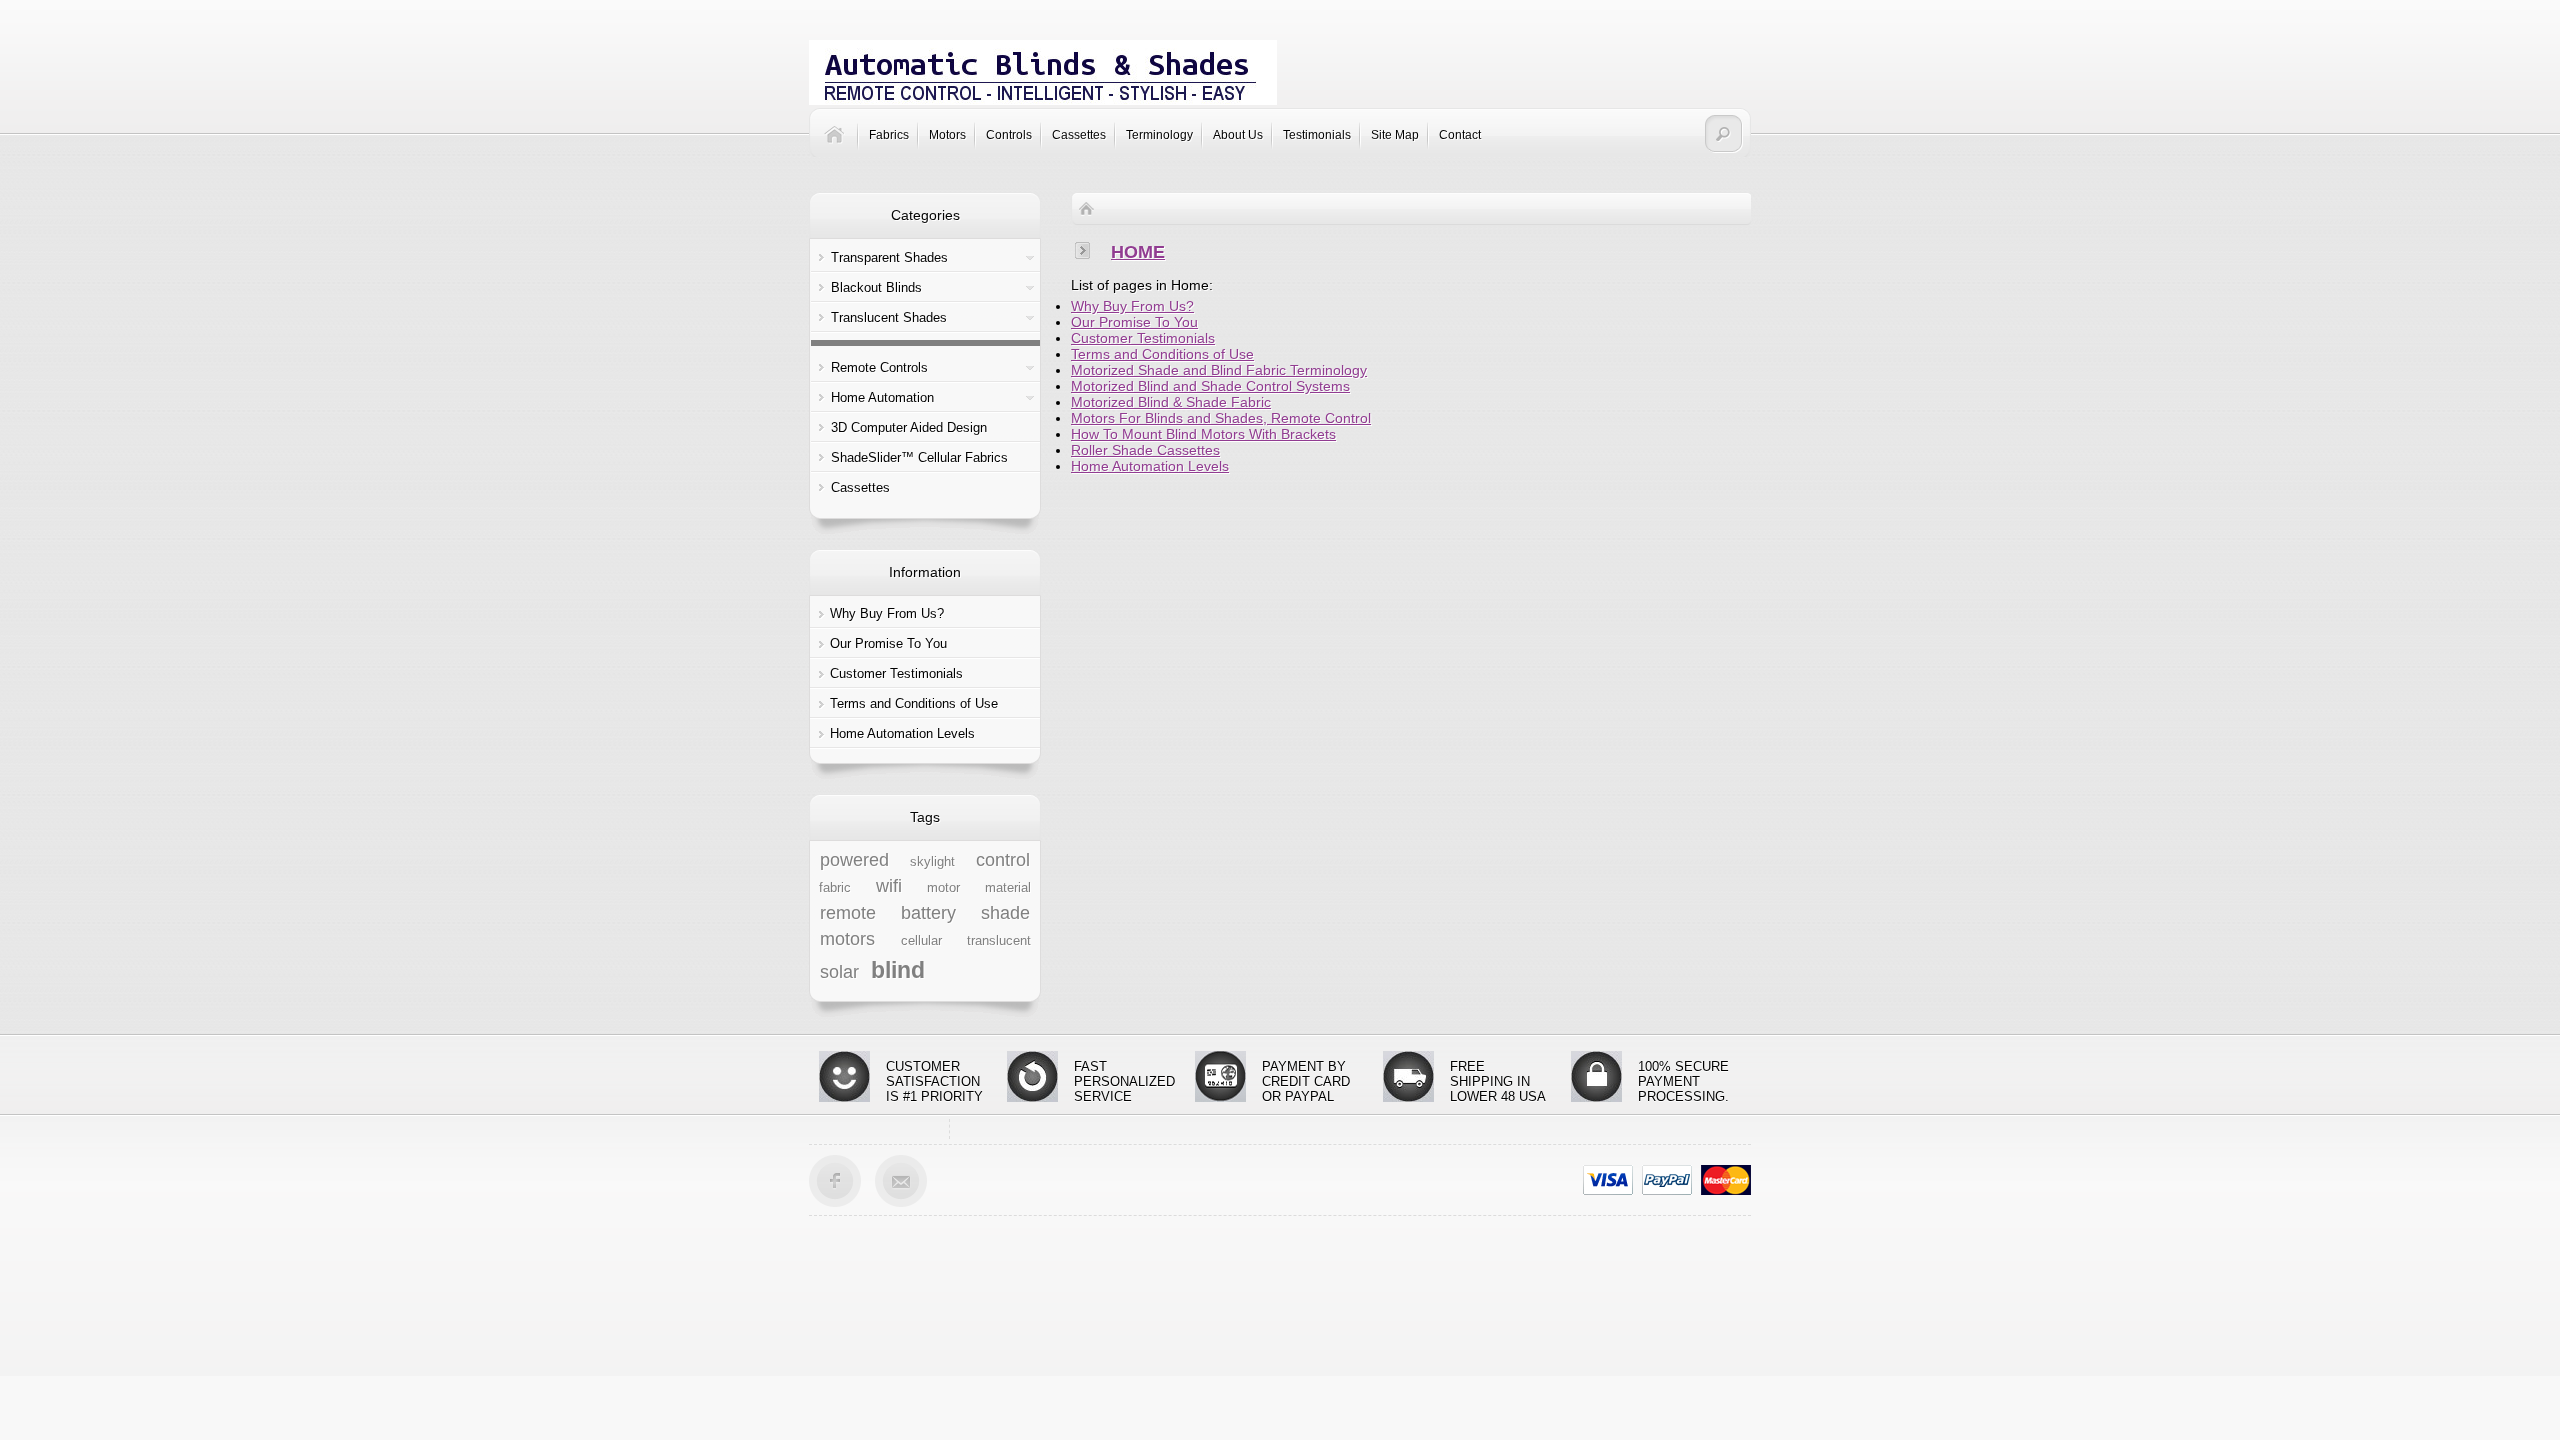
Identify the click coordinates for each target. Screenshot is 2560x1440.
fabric (835, 888)
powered (854, 860)
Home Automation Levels (902, 733)
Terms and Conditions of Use (914, 703)
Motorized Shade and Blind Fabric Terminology (1219, 370)
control (1003, 860)
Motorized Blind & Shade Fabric (1171, 402)
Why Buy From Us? (887, 613)
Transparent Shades (889, 257)
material (1008, 888)
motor (943, 888)
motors (847, 939)
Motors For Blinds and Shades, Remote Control (1221, 418)
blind (898, 970)
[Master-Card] (1726, 1179)
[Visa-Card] (1608, 1179)
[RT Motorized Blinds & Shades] (1043, 72)
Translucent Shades (889, 317)
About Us (1238, 135)
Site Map (1395, 135)
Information (925, 572)
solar (839, 972)
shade (1005, 913)
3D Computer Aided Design (909, 427)
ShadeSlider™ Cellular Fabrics (919, 457)
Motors (947, 135)
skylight (932, 862)
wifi (889, 886)
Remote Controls (879, 367)
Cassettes (1079, 135)
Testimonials (1317, 135)
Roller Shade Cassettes (1145, 450)
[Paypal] (1667, 1179)
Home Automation (882, 397)
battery (928, 913)
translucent (999, 941)
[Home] (841, 146)
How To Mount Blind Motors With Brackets (1203, 434)
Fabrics (889, 135)
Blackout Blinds (876, 287)
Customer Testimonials (896, 673)
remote (848, 913)
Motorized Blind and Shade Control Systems (1210, 386)
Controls (1009, 135)
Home (1138, 252)
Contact (1460, 135)
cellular (921, 941)
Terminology (1159, 135)
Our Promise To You (888, 643)
